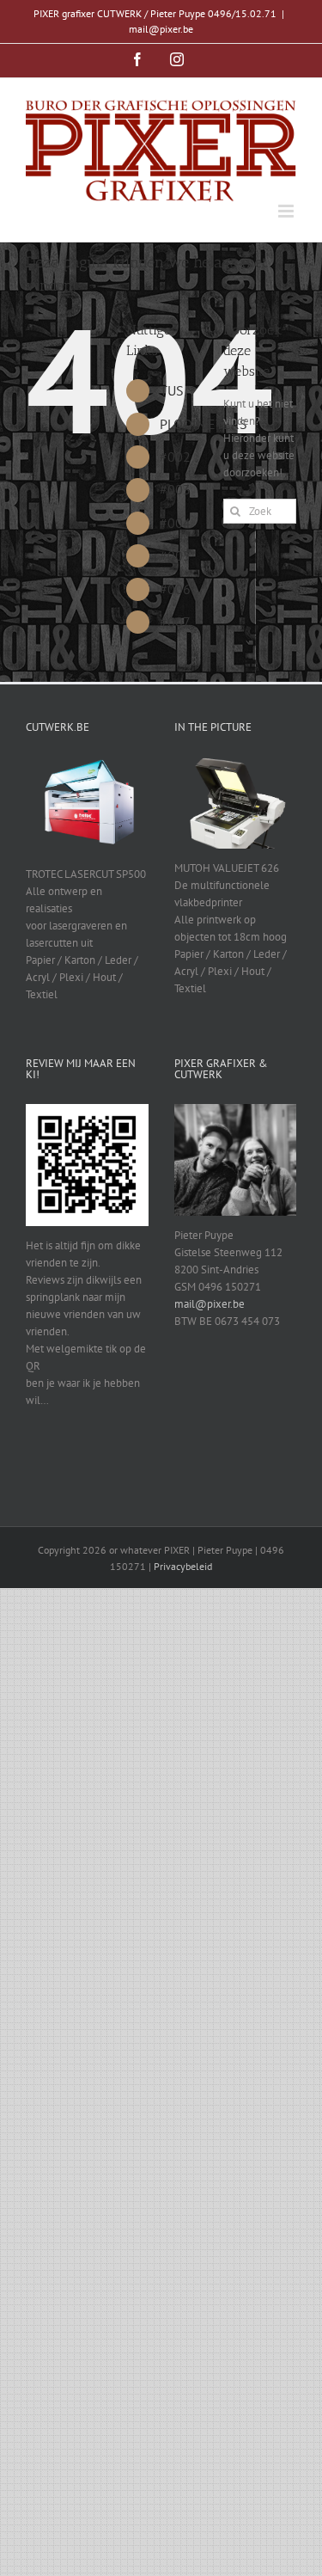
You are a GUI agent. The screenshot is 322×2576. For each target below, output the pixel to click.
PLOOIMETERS (204, 424)
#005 (175, 555)
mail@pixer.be (161, 29)
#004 (175, 523)
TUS (172, 390)
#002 (175, 457)
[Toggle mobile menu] (287, 211)
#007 (175, 622)
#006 (175, 589)
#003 (175, 489)
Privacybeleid (183, 1566)
